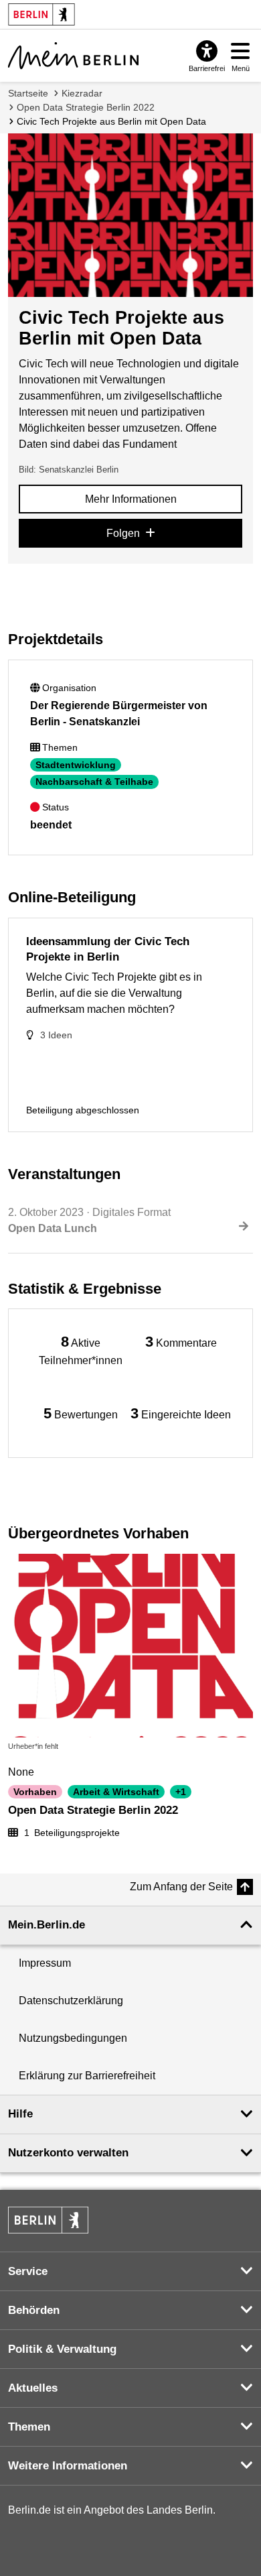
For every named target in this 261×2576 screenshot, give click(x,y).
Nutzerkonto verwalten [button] (68, 2153)
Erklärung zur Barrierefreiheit (87, 2076)
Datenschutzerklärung (71, 2001)
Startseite (28, 93)
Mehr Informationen (131, 499)
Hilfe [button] (20, 2114)
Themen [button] (29, 2427)
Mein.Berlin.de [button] (47, 1925)
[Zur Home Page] (73, 56)
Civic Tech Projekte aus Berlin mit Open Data (111, 121)
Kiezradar (82, 93)
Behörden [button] (34, 2310)
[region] (80, 1350)
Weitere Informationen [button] (68, 2466)
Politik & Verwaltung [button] (62, 2349)
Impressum (45, 1963)
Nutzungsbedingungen (73, 2038)
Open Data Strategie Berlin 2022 (86, 107)
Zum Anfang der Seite (181, 1887)
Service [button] (28, 2271)
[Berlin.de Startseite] (48, 2220)
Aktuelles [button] (33, 2388)
